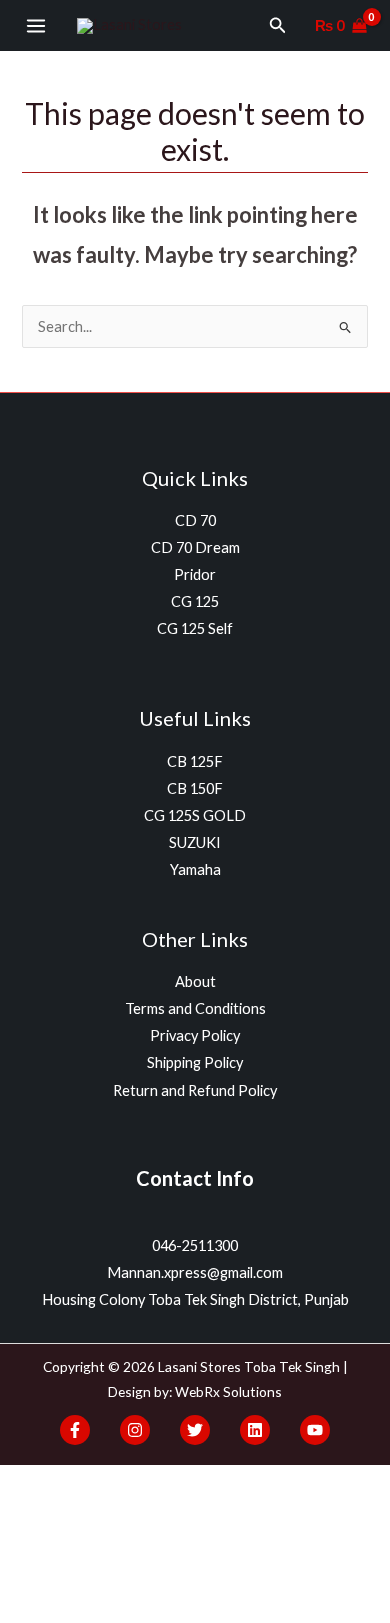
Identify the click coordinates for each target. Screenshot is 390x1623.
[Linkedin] (255, 1430)
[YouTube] (315, 1430)
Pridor (195, 574)
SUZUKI (195, 842)
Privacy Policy (195, 1035)
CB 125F (195, 761)
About (195, 981)
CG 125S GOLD (195, 815)
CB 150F (195, 788)
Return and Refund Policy (195, 1090)
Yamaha (195, 869)
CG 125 (195, 601)
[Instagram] (135, 1430)
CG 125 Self (195, 628)
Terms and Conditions (195, 1008)
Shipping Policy (195, 1062)
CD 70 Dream (195, 547)
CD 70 (195, 520)
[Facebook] (75, 1430)
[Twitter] (195, 1430)
